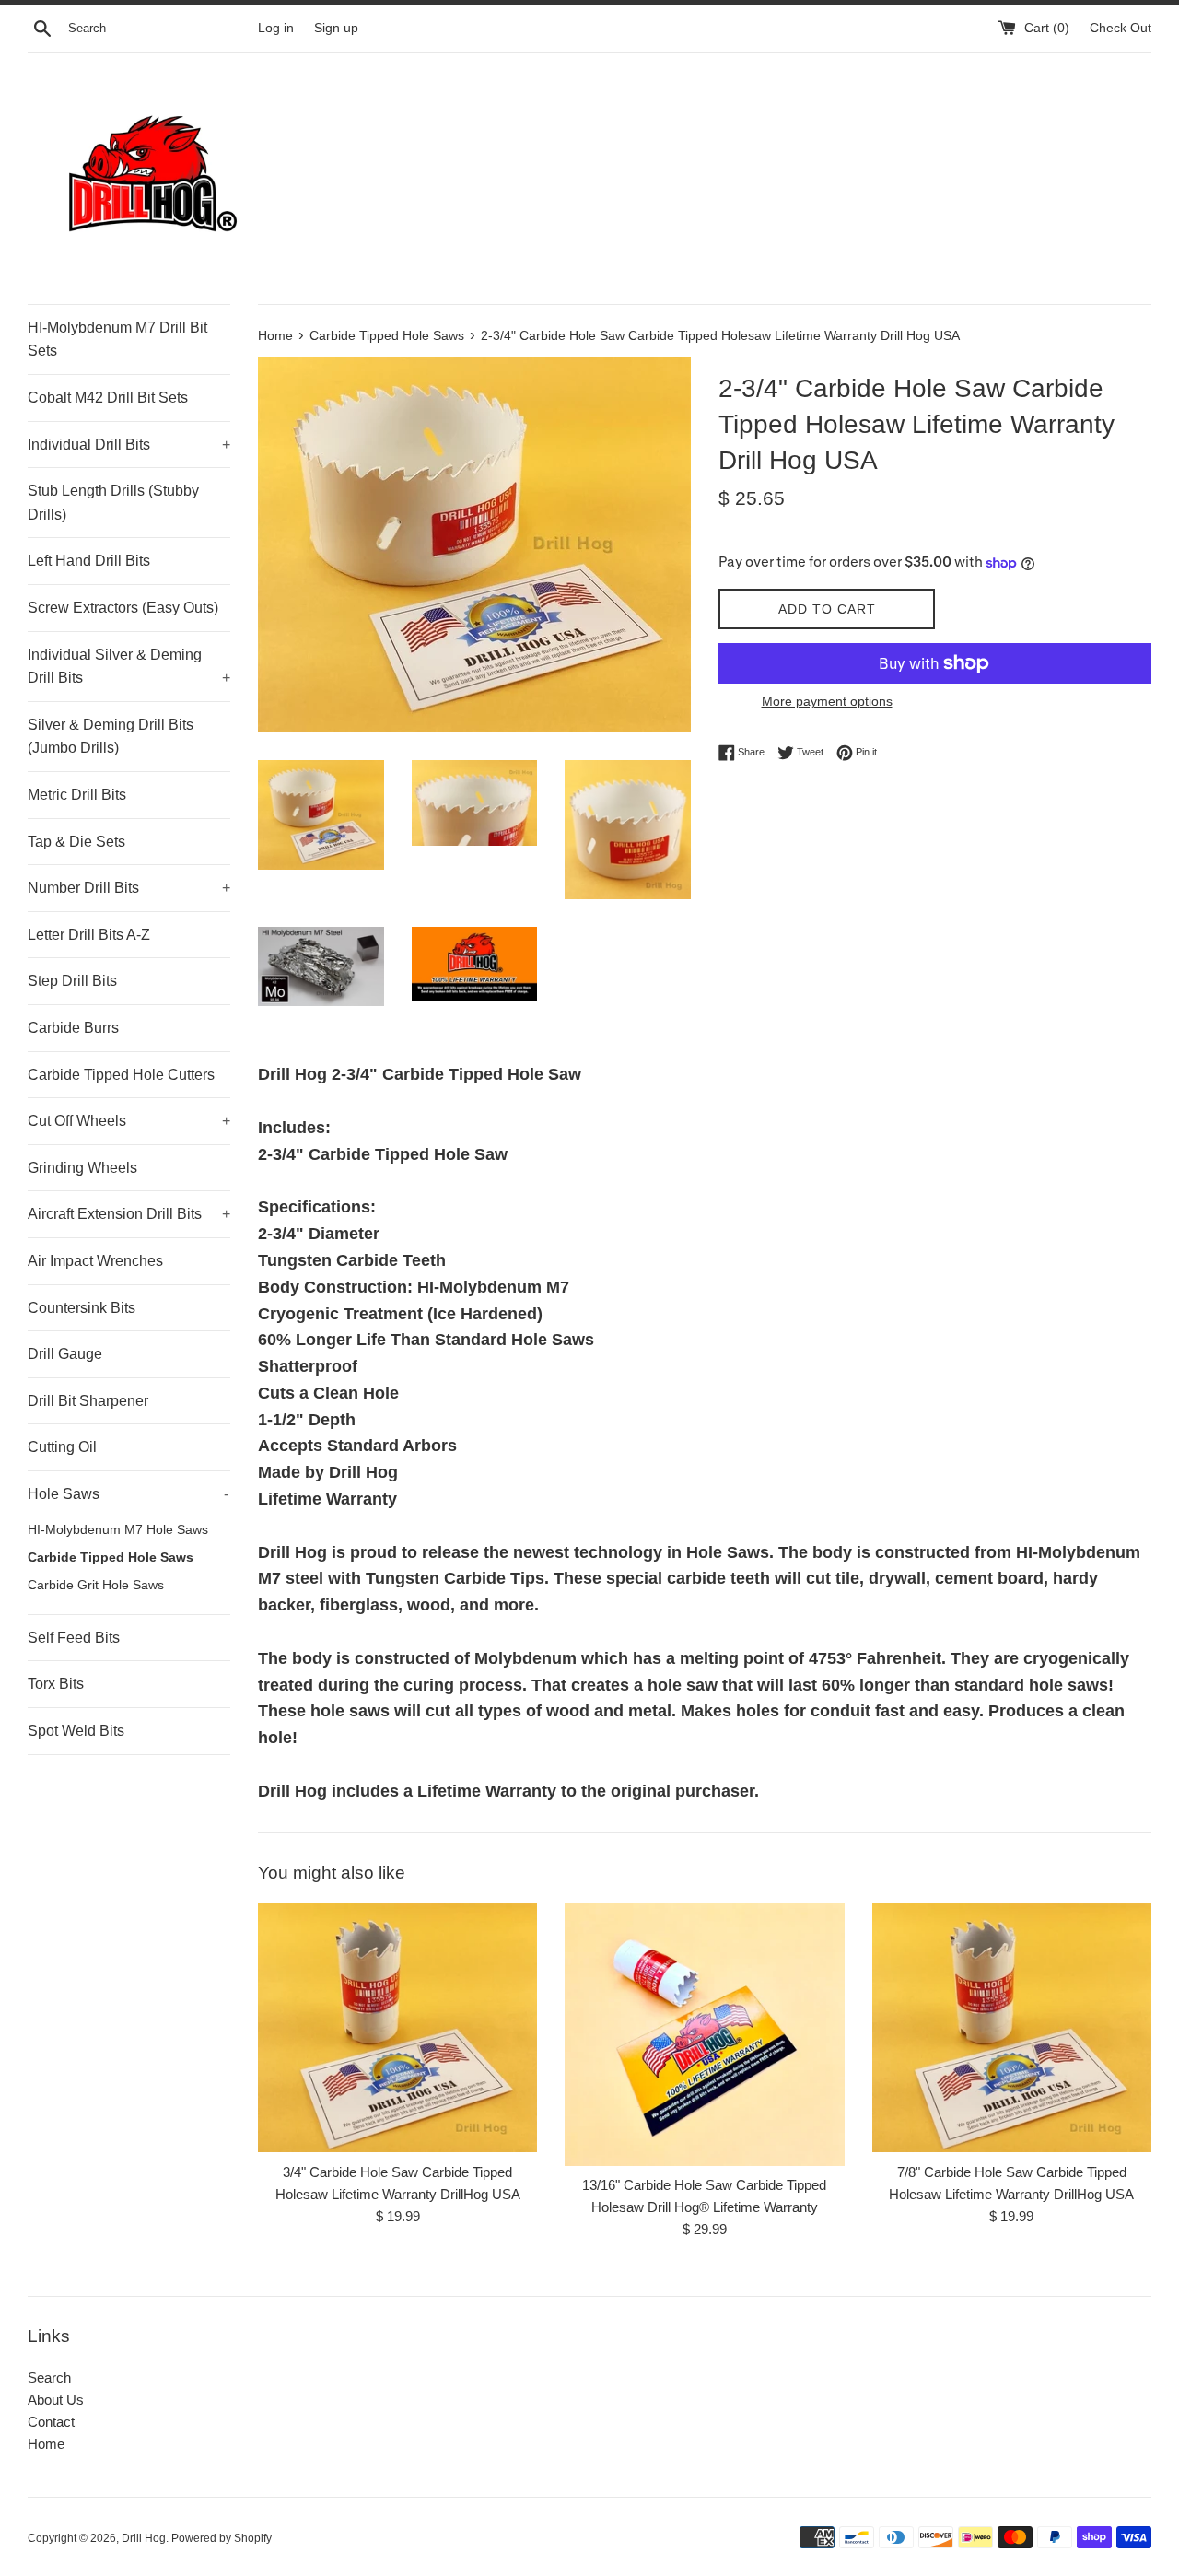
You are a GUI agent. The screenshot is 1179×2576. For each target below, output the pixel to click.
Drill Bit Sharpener (88, 1401)
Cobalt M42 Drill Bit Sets (108, 398)
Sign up (336, 28)
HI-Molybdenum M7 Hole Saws (118, 1530)
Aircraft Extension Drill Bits (129, 1214)
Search (49, 2377)
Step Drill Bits (72, 981)
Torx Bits (56, 1684)
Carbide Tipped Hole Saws (111, 1557)
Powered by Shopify (222, 2538)
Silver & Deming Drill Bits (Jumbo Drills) (111, 737)
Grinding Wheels (82, 1168)
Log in (276, 28)
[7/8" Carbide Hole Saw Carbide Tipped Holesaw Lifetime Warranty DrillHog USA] (1012, 2027)
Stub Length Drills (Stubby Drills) (113, 503)
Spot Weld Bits (76, 1731)
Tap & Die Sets (76, 842)
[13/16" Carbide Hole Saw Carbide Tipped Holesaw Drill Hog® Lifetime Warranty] (704, 2034)
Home (46, 2444)
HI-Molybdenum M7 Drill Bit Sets (117, 340)
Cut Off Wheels (129, 1121)
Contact (51, 2422)
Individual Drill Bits (129, 445)
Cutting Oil (62, 1447)
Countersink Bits (82, 1308)
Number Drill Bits (129, 888)
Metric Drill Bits (77, 795)
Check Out (1121, 28)
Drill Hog (144, 2538)
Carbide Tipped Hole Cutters (121, 1075)
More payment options (827, 701)
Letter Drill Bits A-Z (89, 935)
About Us (56, 2400)
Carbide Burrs (73, 1028)
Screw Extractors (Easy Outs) (123, 608)
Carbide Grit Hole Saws (96, 1585)
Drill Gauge (65, 1354)
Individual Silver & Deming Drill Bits (129, 667)
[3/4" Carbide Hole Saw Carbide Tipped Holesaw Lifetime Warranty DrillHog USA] (397, 2027)
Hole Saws (128, 1494)
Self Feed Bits (74, 1638)
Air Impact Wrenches (95, 1261)
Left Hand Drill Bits (89, 561)
